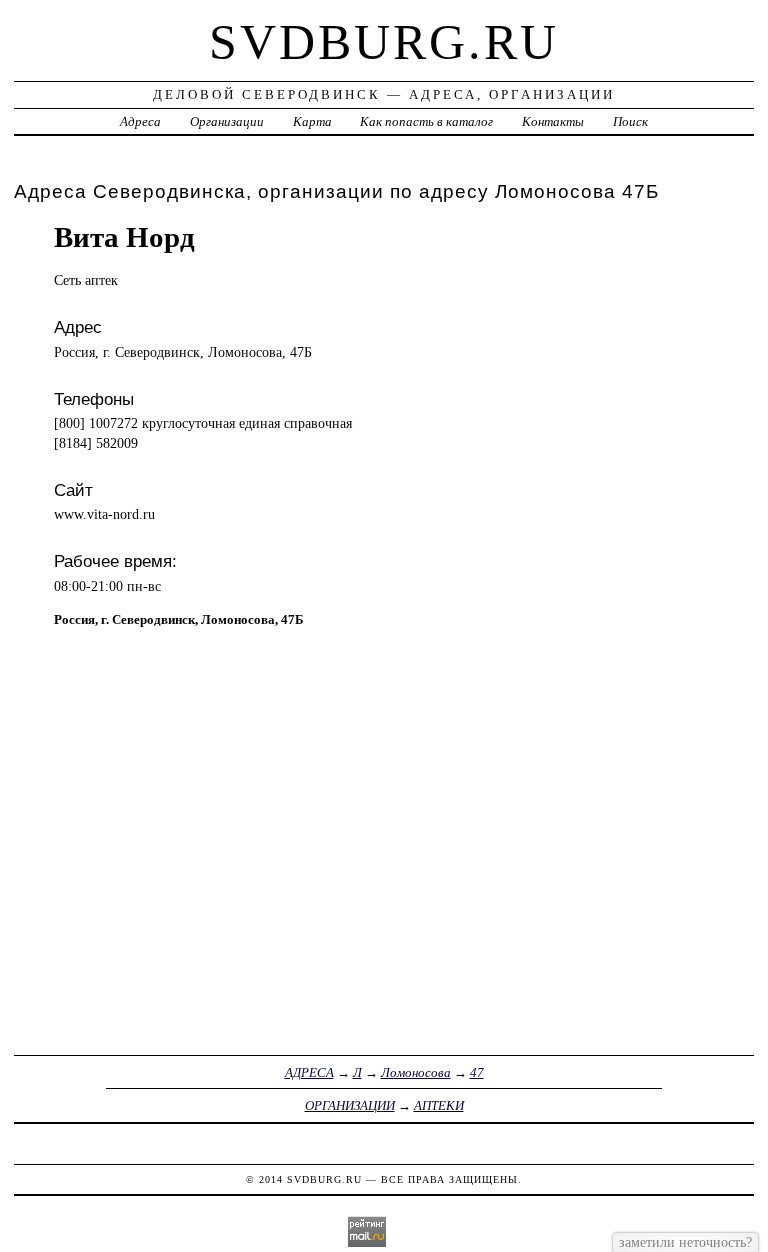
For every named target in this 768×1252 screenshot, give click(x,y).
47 (477, 1072)
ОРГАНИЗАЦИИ (350, 1105)
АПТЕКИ (439, 1105)
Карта (312, 121)
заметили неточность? (685, 1242)
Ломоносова (416, 1072)
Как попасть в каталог (426, 121)
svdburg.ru (384, 42)
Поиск (630, 121)
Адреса (140, 121)
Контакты (553, 121)
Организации (227, 121)
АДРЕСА (309, 1072)
